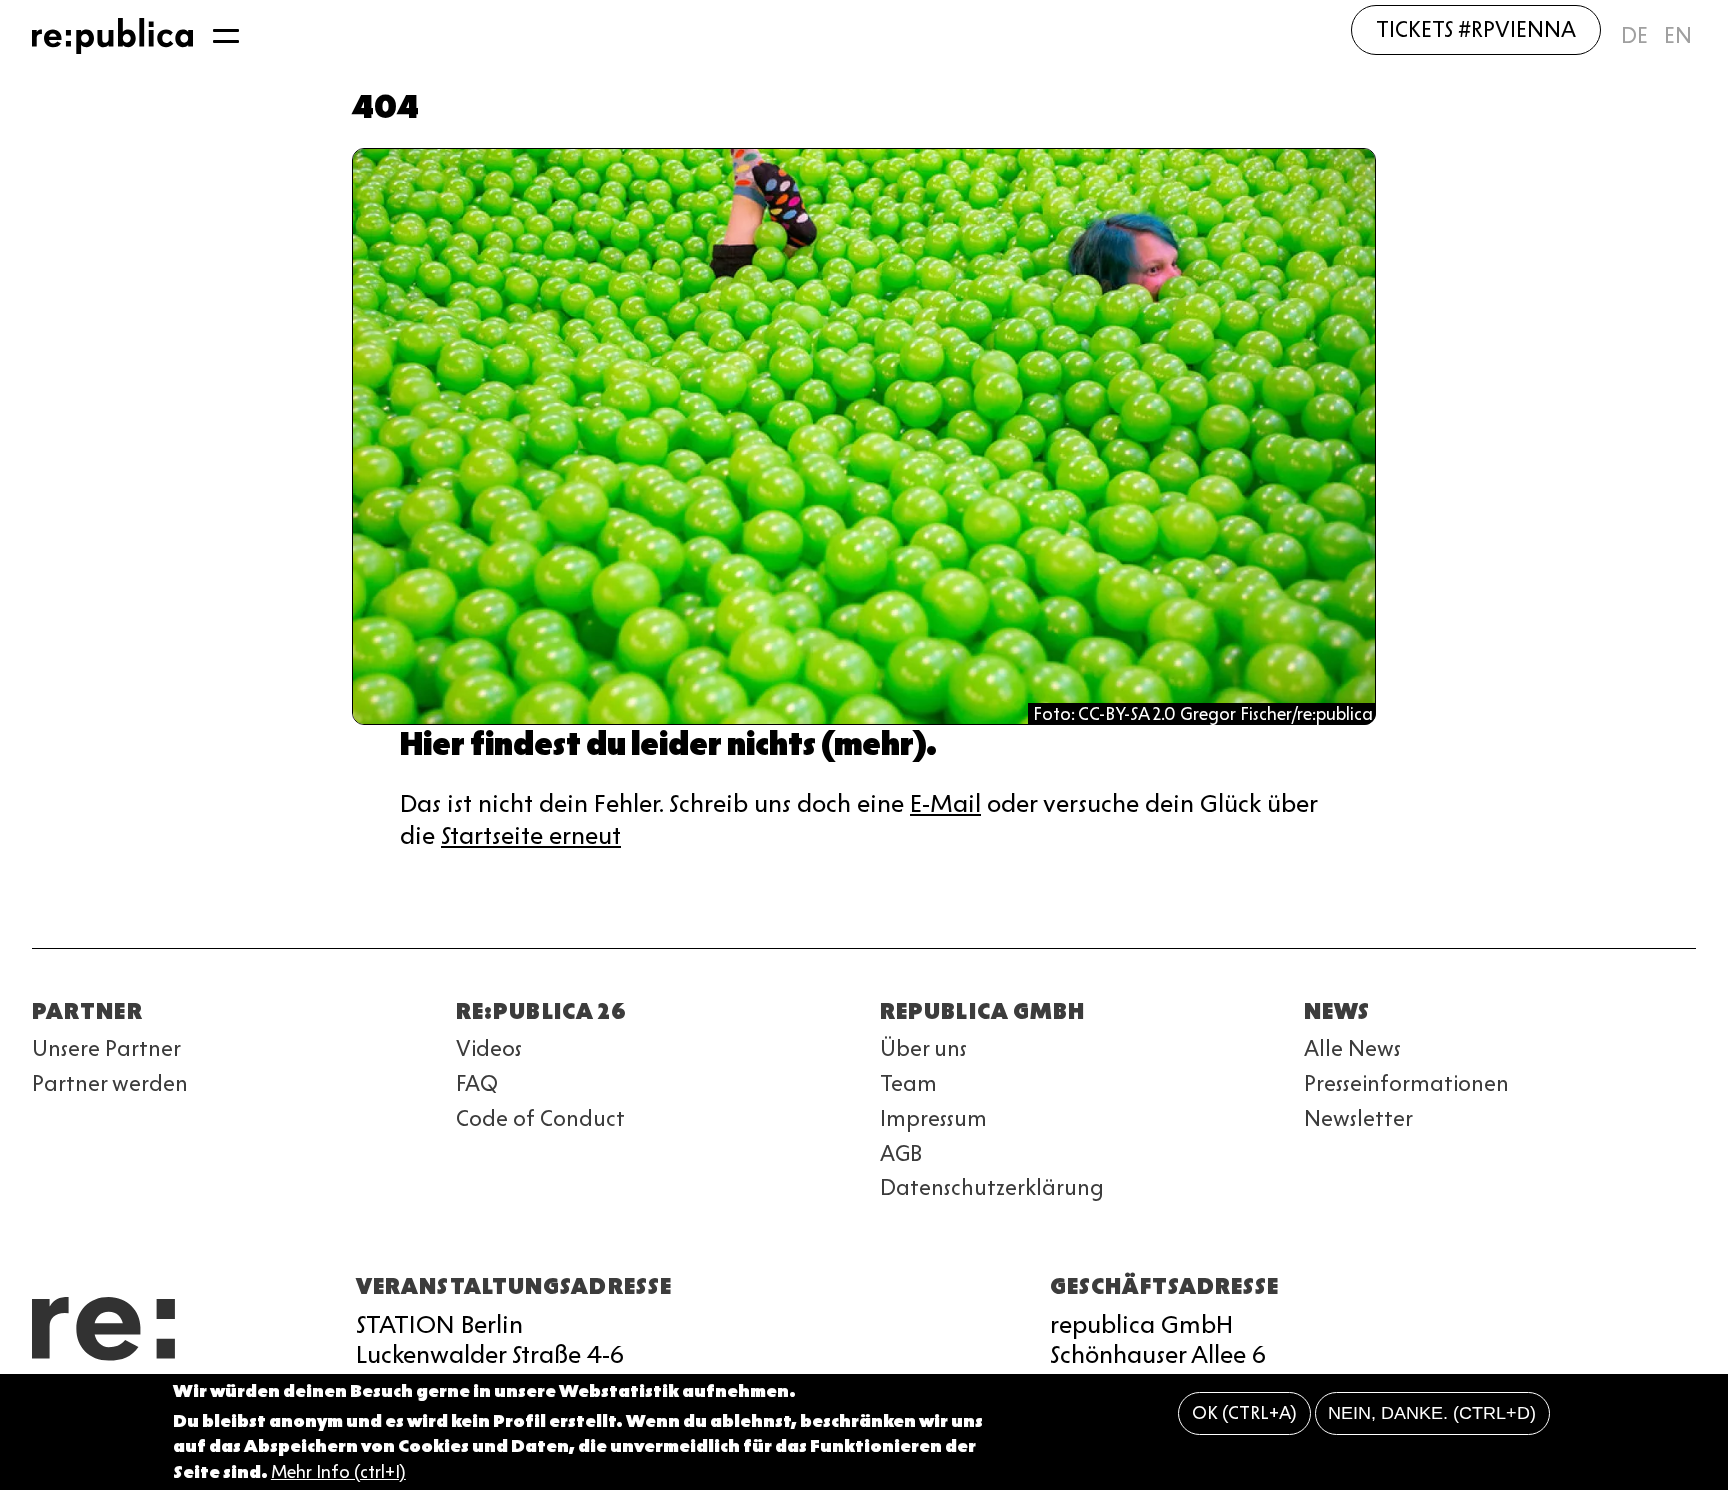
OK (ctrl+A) (1244, 1414)
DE (1634, 35)
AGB (901, 1153)
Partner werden (110, 1083)
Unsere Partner (106, 1048)
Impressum (933, 1118)
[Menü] (226, 36)
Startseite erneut (531, 835)
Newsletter (1358, 1118)
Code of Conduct (540, 1118)
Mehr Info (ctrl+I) (338, 1472)
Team (908, 1083)
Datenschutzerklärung (992, 1187)
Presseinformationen (1406, 1083)
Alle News (1352, 1048)
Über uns (923, 1048)
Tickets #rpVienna (1476, 29)
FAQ (477, 1083)
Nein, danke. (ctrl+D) (1432, 1414)
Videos (489, 1048)
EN (1678, 35)
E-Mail (945, 803)
